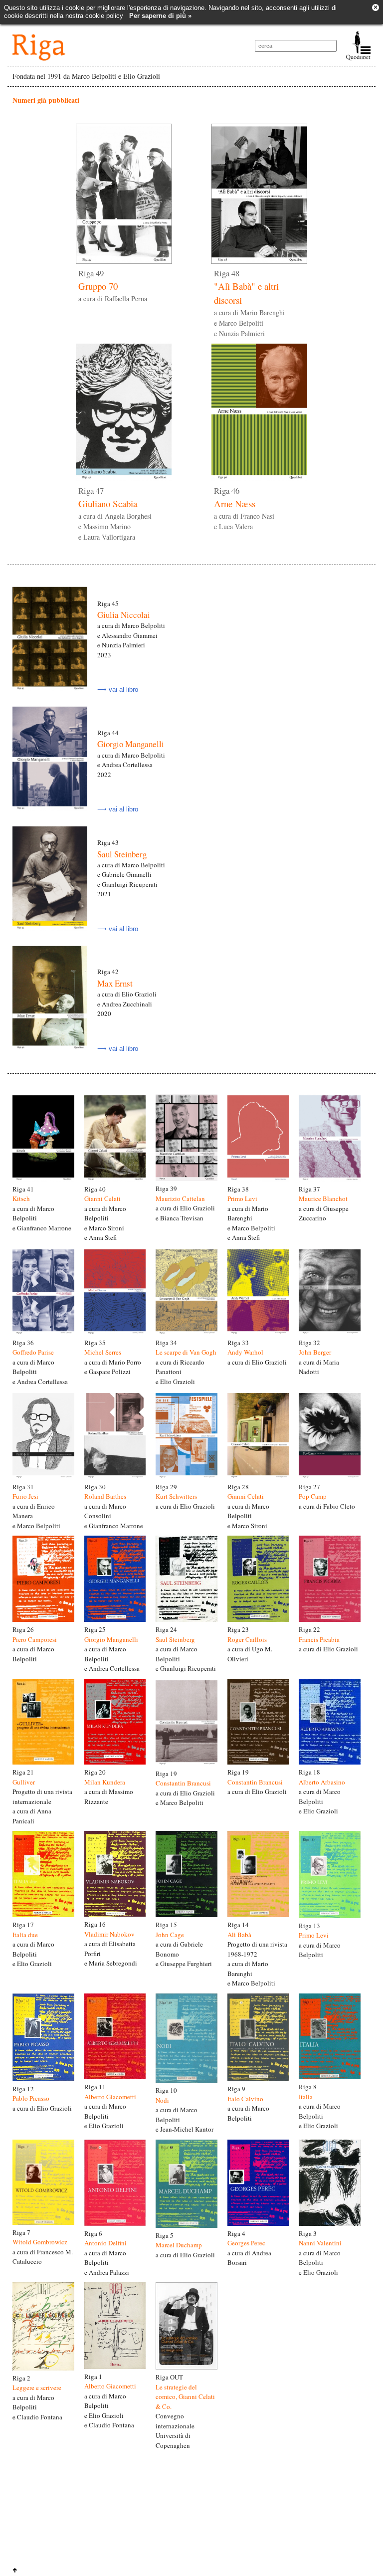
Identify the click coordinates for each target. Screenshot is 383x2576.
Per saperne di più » (160, 16)
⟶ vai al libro (118, 690)
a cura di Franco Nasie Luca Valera (244, 509)
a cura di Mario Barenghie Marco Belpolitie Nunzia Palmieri (249, 304)
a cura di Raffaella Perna (113, 286)
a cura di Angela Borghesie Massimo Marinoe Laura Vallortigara (115, 514)
